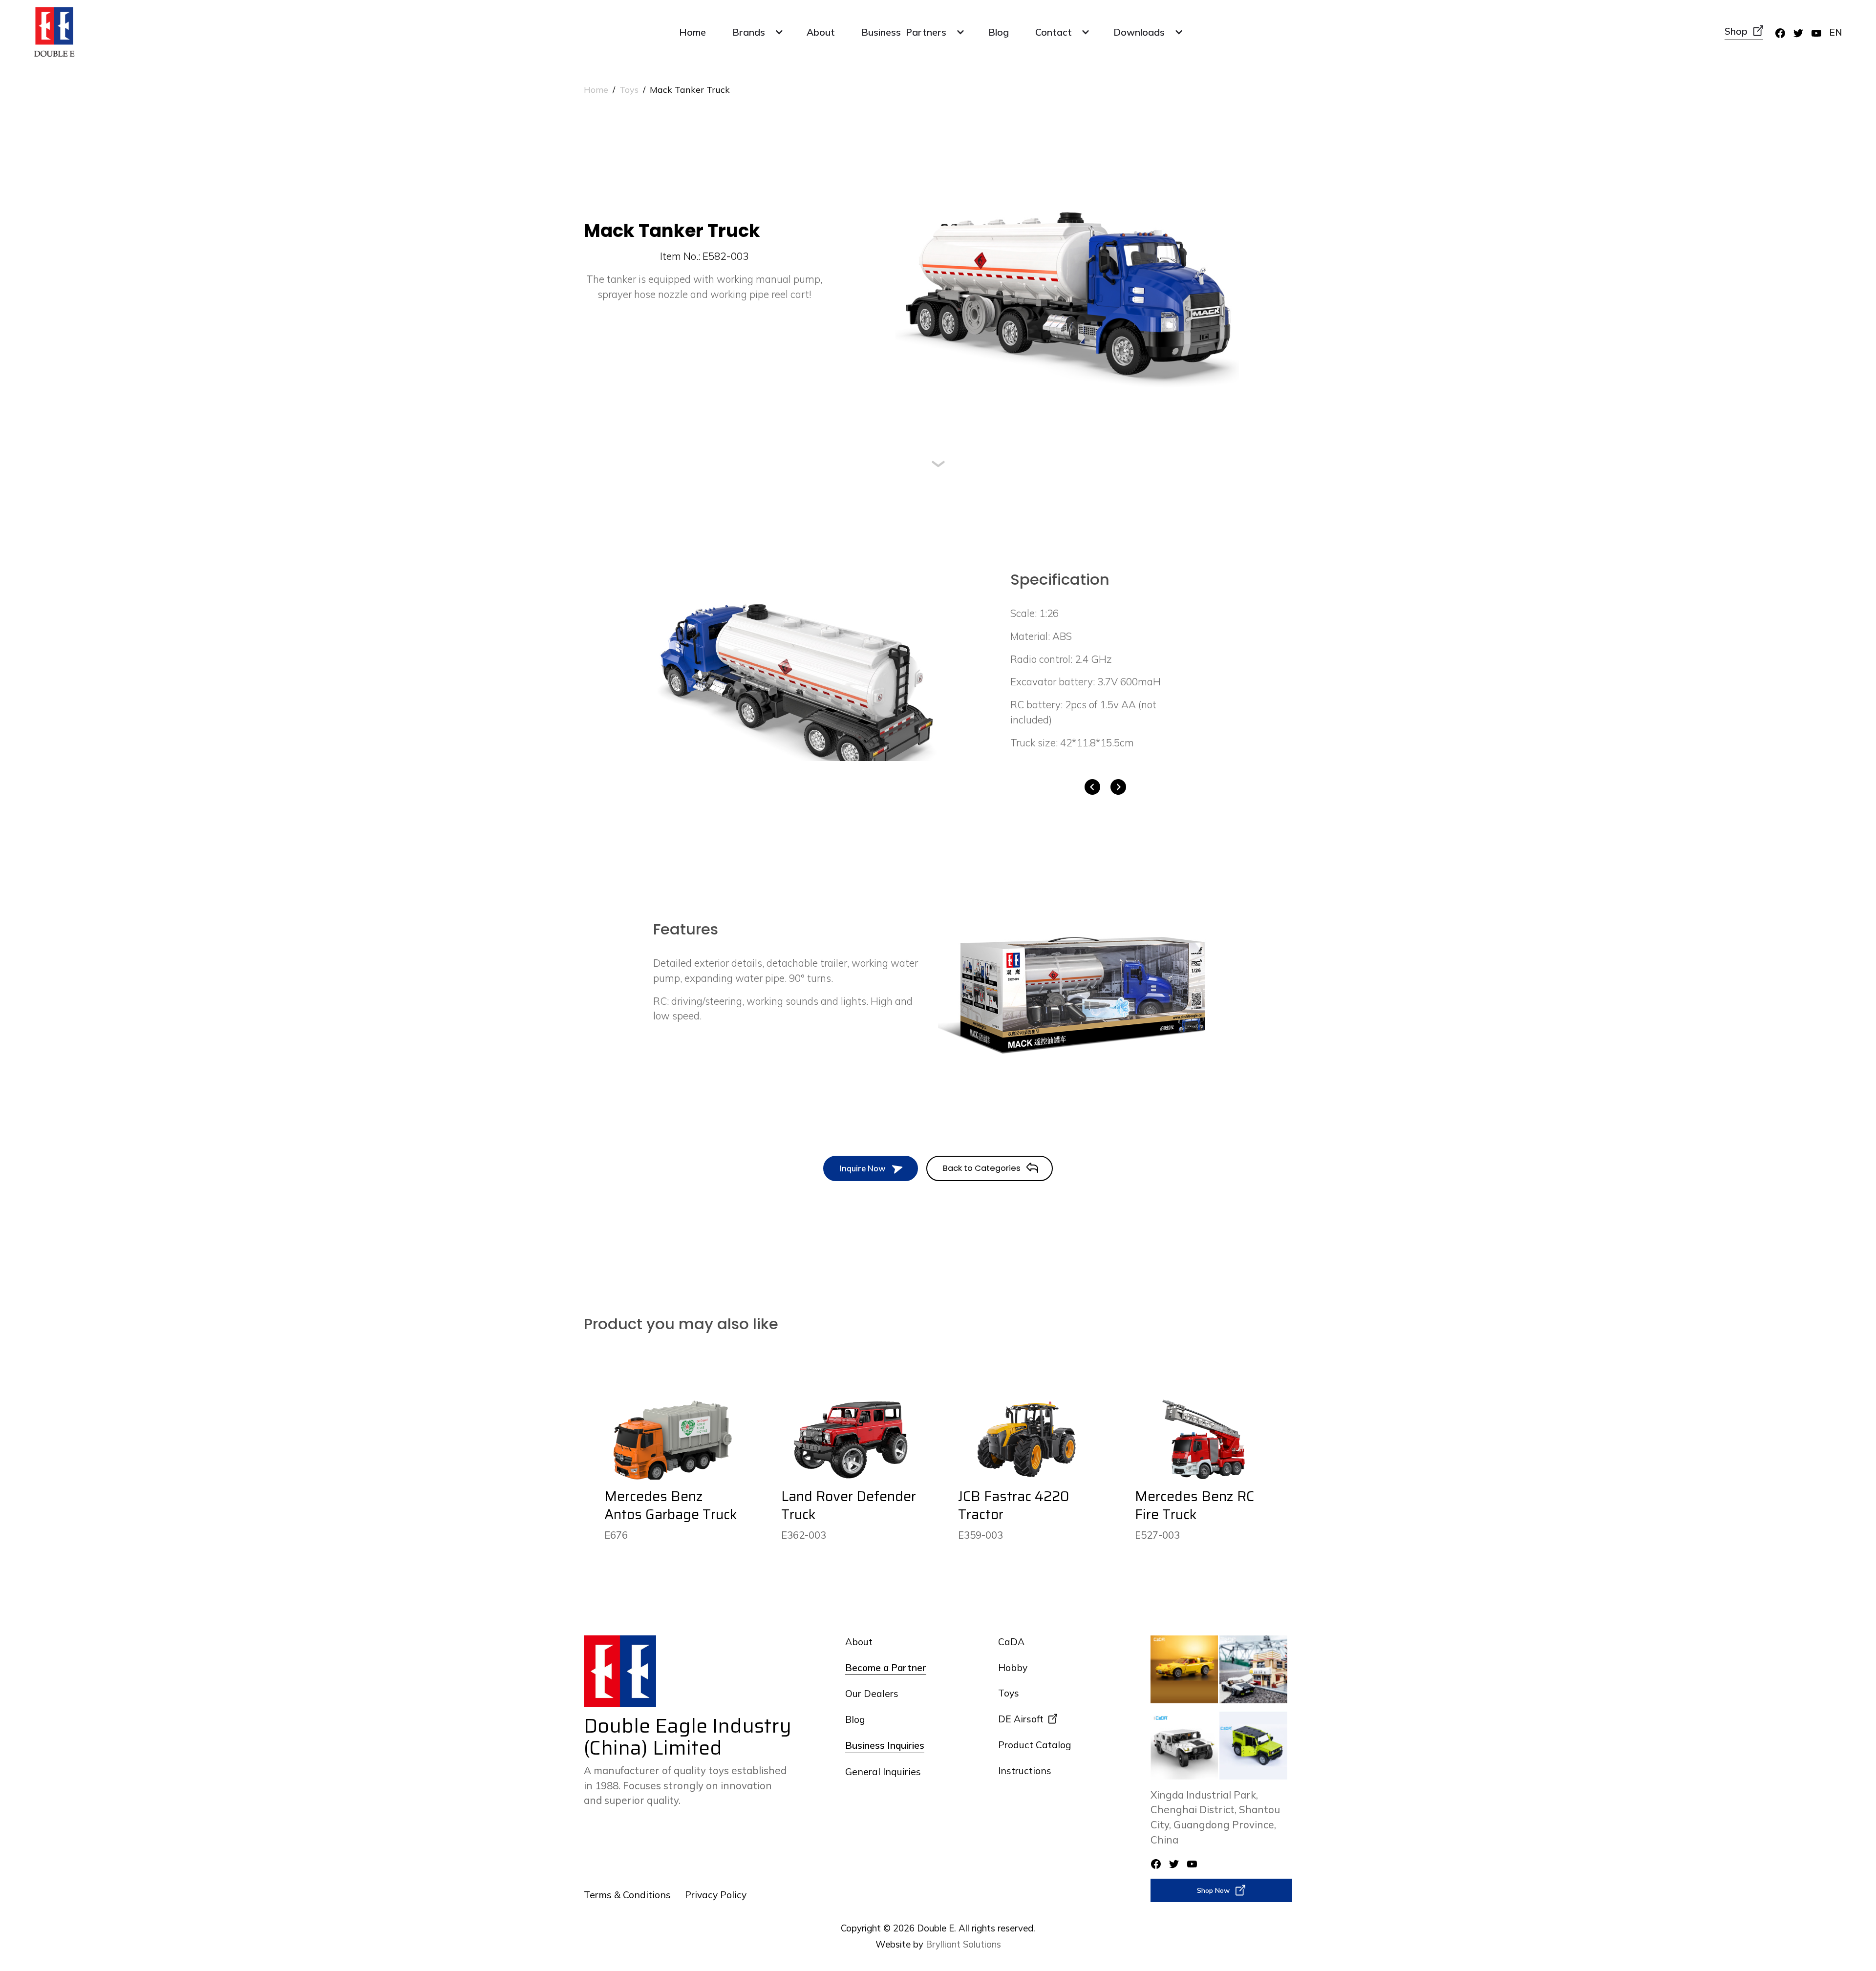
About (821, 32)
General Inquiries (883, 1772)
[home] (54, 32)
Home (693, 32)
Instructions (1025, 1771)
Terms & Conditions (627, 1895)
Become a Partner (886, 1668)
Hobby (1013, 1668)
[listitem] (796, 671)
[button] (756, 32)
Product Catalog (1034, 1745)
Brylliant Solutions (963, 1944)
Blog (999, 32)
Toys (629, 89)
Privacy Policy (716, 1895)
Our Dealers (872, 1694)
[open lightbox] (796, 671)
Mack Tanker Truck (690, 89)
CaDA (1011, 1642)
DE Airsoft (1021, 1719)
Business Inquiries (885, 1745)
